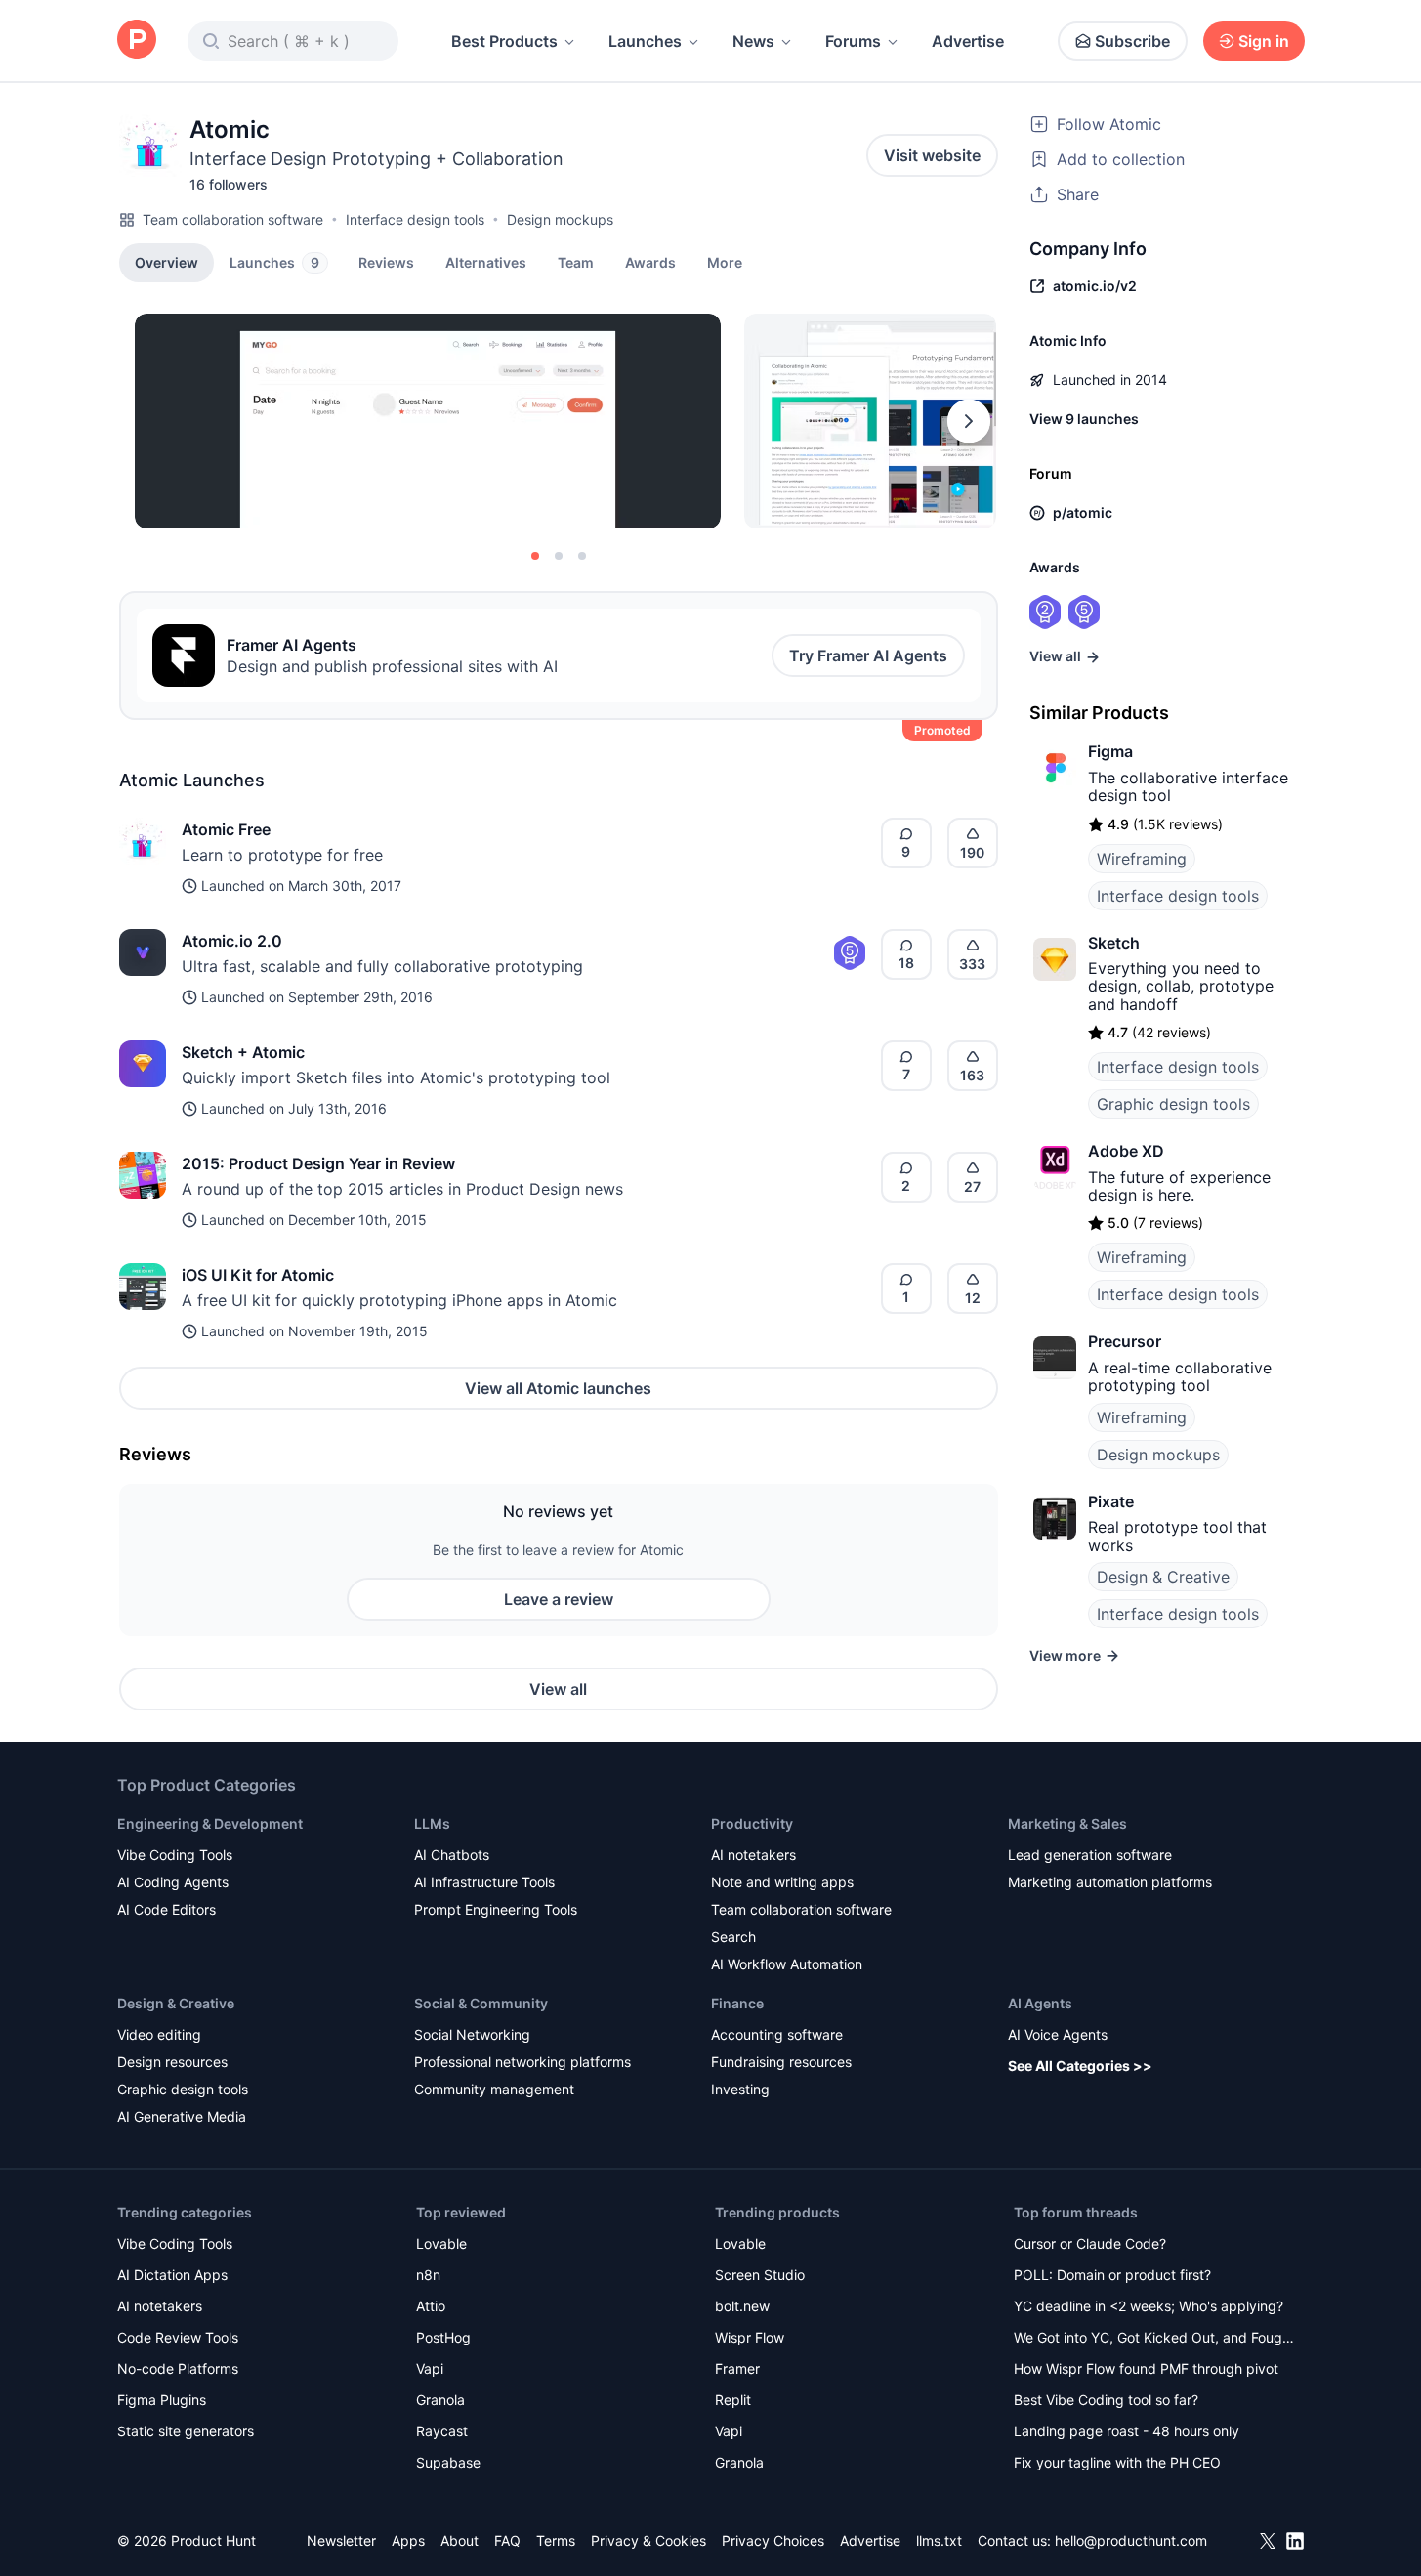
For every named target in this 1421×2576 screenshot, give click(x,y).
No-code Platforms (178, 2368)
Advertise (968, 41)
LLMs (432, 1823)
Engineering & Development (210, 1823)
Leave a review (559, 1599)
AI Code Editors (167, 1909)
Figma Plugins (162, 2400)
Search (733, 1937)
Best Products (504, 41)
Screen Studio (760, 2275)
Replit (733, 2400)
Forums (853, 41)
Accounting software (777, 2034)
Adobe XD (1126, 1151)
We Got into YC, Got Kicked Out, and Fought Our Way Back (1154, 2339)
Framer (737, 2368)
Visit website (932, 155)
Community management (494, 2089)
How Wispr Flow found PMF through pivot (1146, 2368)
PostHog (443, 2337)
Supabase (448, 2462)
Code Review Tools (178, 2337)
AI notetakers (753, 1855)
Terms (556, 2540)
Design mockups (560, 219)
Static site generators (186, 2431)
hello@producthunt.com (1131, 2540)
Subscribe (1132, 41)
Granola (440, 2400)
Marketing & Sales (1067, 1823)
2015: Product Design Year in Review (318, 1163)
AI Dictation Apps (172, 2275)
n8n (428, 2275)
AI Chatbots (452, 1855)
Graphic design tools (1173, 1104)
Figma (1110, 751)
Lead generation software (1090, 1855)
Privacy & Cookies (648, 2540)
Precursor (1125, 1341)
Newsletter (341, 2540)
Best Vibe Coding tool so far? (1106, 2400)
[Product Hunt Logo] (137, 41)
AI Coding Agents (173, 1882)
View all (558, 1689)
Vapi (430, 2368)
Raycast (442, 2431)
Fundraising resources (781, 2062)
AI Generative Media (182, 2116)
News (753, 41)
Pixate (1111, 1501)
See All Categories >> (1080, 2066)
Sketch (1114, 943)
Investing (740, 2089)
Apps (408, 2540)
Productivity (752, 1823)
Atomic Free (226, 829)
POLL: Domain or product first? (1112, 2275)
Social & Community (481, 2003)
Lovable (441, 2243)
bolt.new (742, 2306)
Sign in (1264, 41)
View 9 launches (1084, 419)
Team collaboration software (233, 219)
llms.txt (939, 2540)
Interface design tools (415, 219)
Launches (645, 41)
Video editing (159, 2034)
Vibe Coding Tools (175, 1855)
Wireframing (1142, 859)
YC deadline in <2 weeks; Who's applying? (1149, 2306)
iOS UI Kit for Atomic (258, 1275)
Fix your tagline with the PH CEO (1117, 2462)
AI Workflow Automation (787, 1964)
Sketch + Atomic (243, 1052)
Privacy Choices (773, 2540)
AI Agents (1040, 2003)
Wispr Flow (750, 2337)
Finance (737, 2003)
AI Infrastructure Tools (484, 1882)
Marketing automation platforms (1110, 1882)
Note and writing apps (782, 1882)
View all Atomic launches (558, 1388)
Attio (431, 2306)
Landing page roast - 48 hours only (1127, 2431)
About (460, 2540)
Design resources (172, 2062)
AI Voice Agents (1058, 2034)
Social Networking (472, 2034)
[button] (725, 262)
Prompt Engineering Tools (496, 1909)
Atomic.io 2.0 (232, 941)
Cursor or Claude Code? (1090, 2243)
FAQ (507, 2540)
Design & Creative (1163, 1577)
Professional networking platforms (522, 2062)
